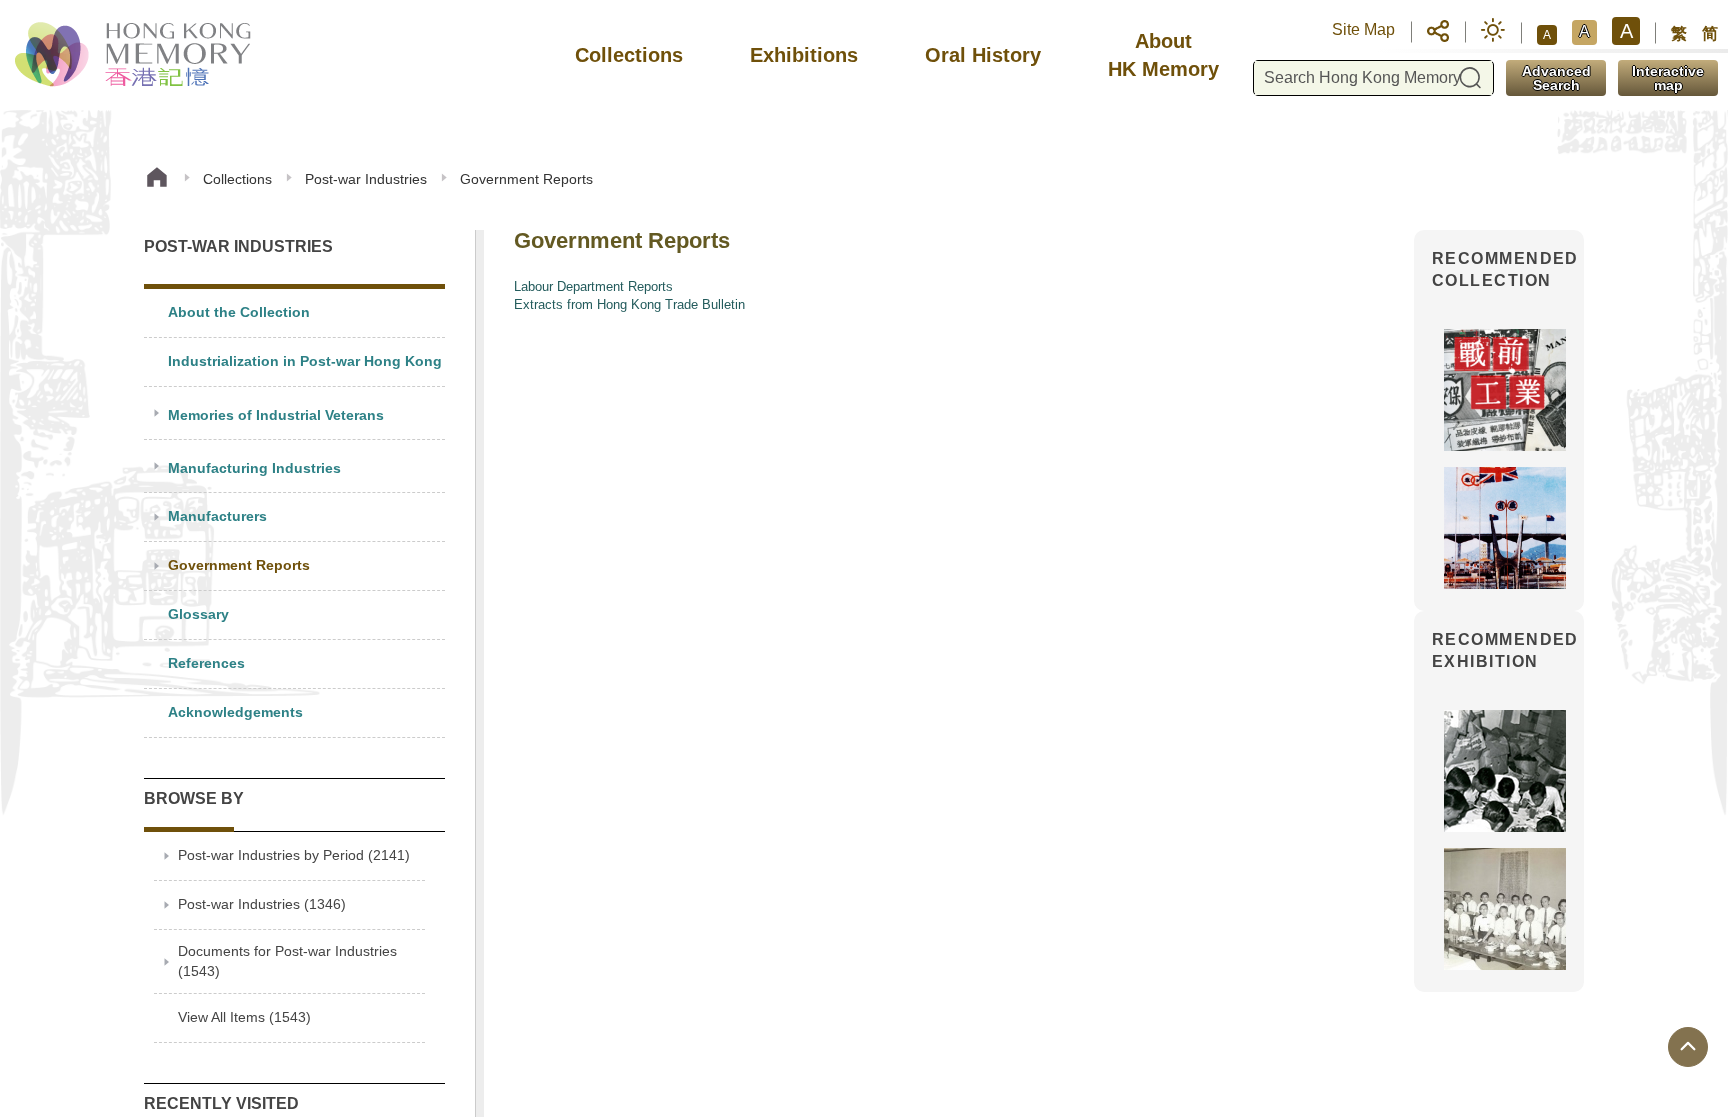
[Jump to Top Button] (1688, 1047)
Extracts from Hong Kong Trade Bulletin (629, 304)
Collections (237, 179)
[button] (1438, 30)
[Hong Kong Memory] (134, 55)
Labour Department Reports (593, 286)
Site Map (1363, 29)
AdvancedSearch (1556, 78)
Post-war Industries (366, 179)
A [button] (1547, 35)
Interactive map (1668, 78)
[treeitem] (294, 313)
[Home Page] (157, 179)
